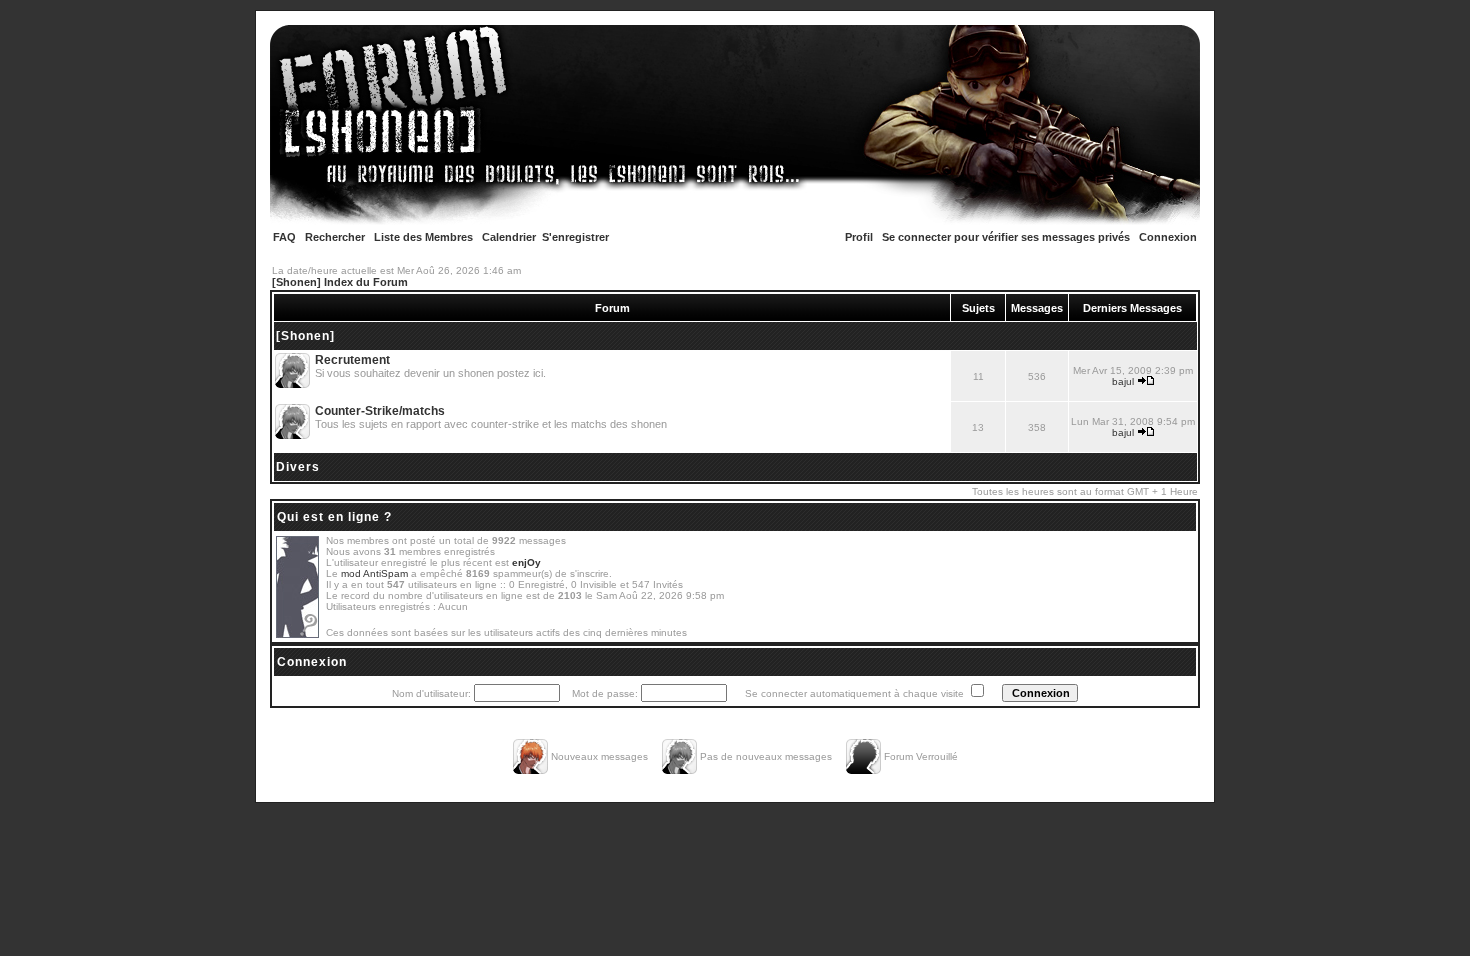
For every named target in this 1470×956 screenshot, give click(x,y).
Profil (859, 237)
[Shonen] (305, 336)
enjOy (526, 562)
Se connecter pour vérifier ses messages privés (1006, 237)
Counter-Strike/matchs (380, 411)
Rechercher (335, 237)
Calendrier (509, 237)
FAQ (284, 237)
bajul (1123, 381)
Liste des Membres (423, 237)
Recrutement (352, 360)
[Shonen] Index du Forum (340, 282)
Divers (298, 467)
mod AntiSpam (374, 573)
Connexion (1168, 237)
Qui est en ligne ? (334, 517)
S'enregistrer (575, 237)
